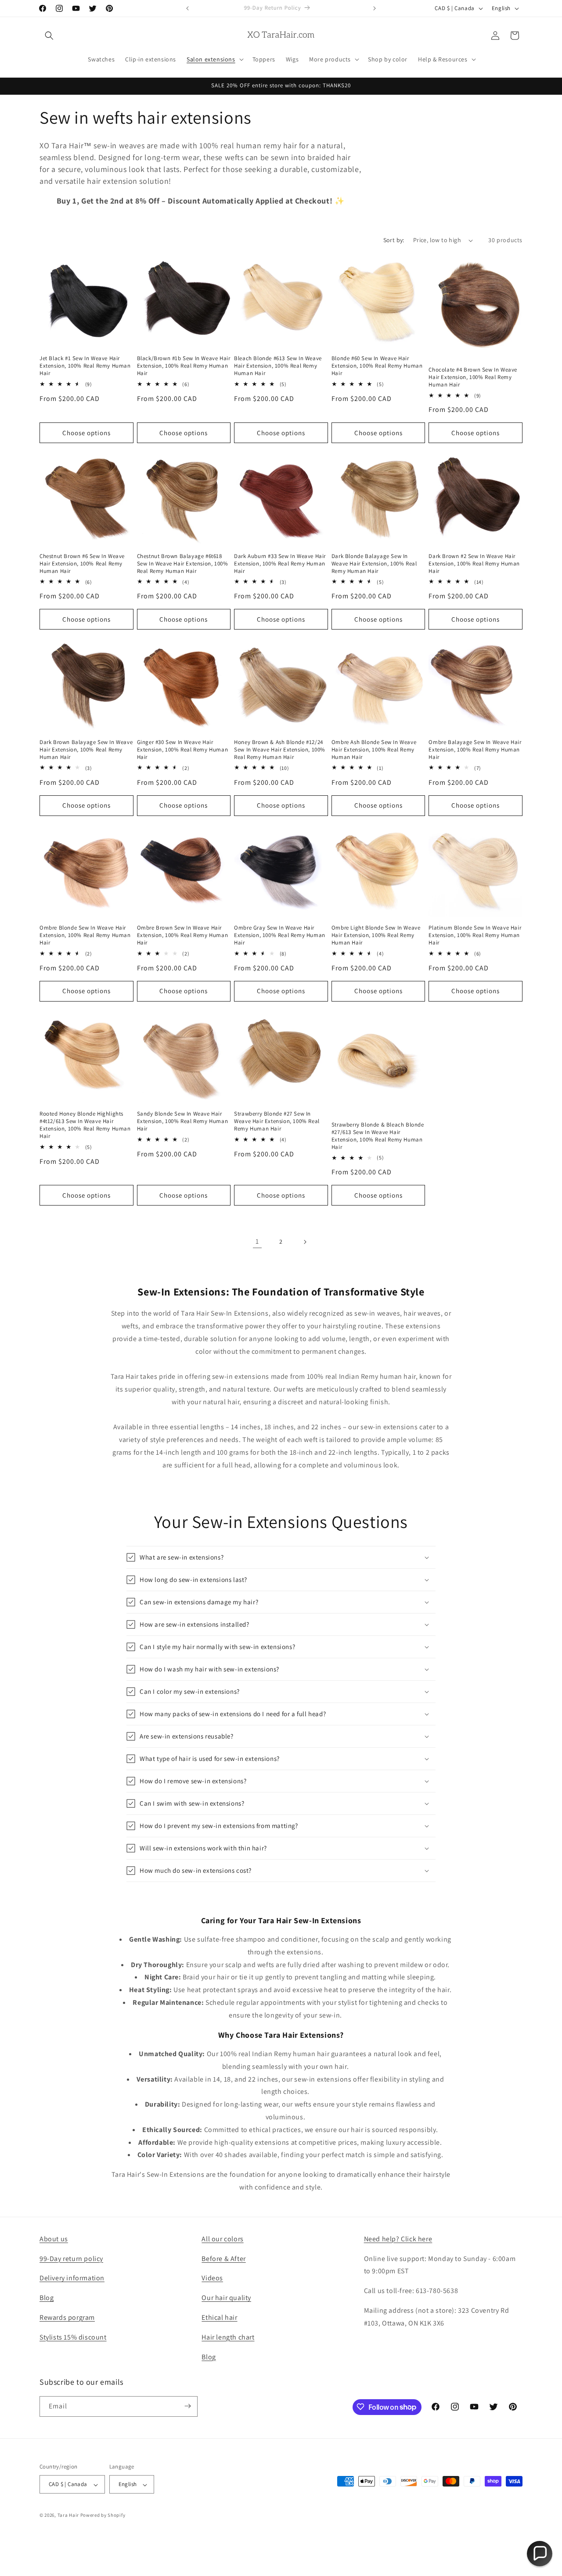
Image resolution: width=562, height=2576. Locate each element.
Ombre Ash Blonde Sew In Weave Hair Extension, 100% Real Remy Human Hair (374, 749)
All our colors (222, 2239)
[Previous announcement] (187, 8)
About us (54, 2239)
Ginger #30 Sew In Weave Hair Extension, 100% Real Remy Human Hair (183, 749)
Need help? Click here (398, 2239)
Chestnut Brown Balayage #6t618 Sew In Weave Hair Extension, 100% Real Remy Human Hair (183, 563)
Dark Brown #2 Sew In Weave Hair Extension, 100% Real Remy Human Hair (474, 563)
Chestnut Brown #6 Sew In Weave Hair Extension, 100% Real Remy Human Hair (82, 563)
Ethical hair (219, 2317)
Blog (47, 2298)
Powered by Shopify (103, 2515)
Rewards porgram (67, 2317)
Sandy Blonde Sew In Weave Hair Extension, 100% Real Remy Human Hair (183, 1122)
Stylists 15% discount (73, 2337)
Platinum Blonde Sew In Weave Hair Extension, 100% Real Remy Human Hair (475, 935)
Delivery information (72, 2278)
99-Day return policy (71, 2259)
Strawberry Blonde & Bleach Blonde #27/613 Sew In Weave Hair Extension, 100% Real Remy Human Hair (378, 1136)
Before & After (223, 2259)
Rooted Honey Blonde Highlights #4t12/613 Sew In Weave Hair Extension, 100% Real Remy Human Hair (85, 1125)
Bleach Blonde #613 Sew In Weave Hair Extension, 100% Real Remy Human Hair (278, 366)
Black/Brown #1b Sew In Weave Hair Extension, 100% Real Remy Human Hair (184, 366)
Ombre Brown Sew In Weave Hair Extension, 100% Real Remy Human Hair (183, 935)
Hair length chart (228, 2337)
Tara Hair (68, 2515)
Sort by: (394, 240)
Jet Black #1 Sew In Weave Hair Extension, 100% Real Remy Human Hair (85, 366)
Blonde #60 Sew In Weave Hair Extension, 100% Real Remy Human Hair (377, 366)
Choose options (86, 433)
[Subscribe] (187, 2406)
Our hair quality (226, 2298)
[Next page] (305, 1242)
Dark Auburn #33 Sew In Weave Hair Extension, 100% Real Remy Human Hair (280, 563)
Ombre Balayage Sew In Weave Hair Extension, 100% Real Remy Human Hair (475, 749)
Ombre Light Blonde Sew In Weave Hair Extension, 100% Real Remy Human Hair (376, 935)
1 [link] (257, 1241)
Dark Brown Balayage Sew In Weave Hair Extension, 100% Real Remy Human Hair (86, 749)
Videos (212, 2278)
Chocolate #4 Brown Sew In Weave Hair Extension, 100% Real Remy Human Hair (473, 377)
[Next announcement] (375, 8)
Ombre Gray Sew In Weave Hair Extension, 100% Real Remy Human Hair (280, 935)
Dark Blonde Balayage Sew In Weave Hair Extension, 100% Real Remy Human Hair (374, 563)
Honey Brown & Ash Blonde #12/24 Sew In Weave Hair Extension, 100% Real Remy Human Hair (280, 749)
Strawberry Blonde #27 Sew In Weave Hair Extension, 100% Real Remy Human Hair (277, 1122)
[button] (49, 36)
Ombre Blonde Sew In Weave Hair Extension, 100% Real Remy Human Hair (85, 935)
